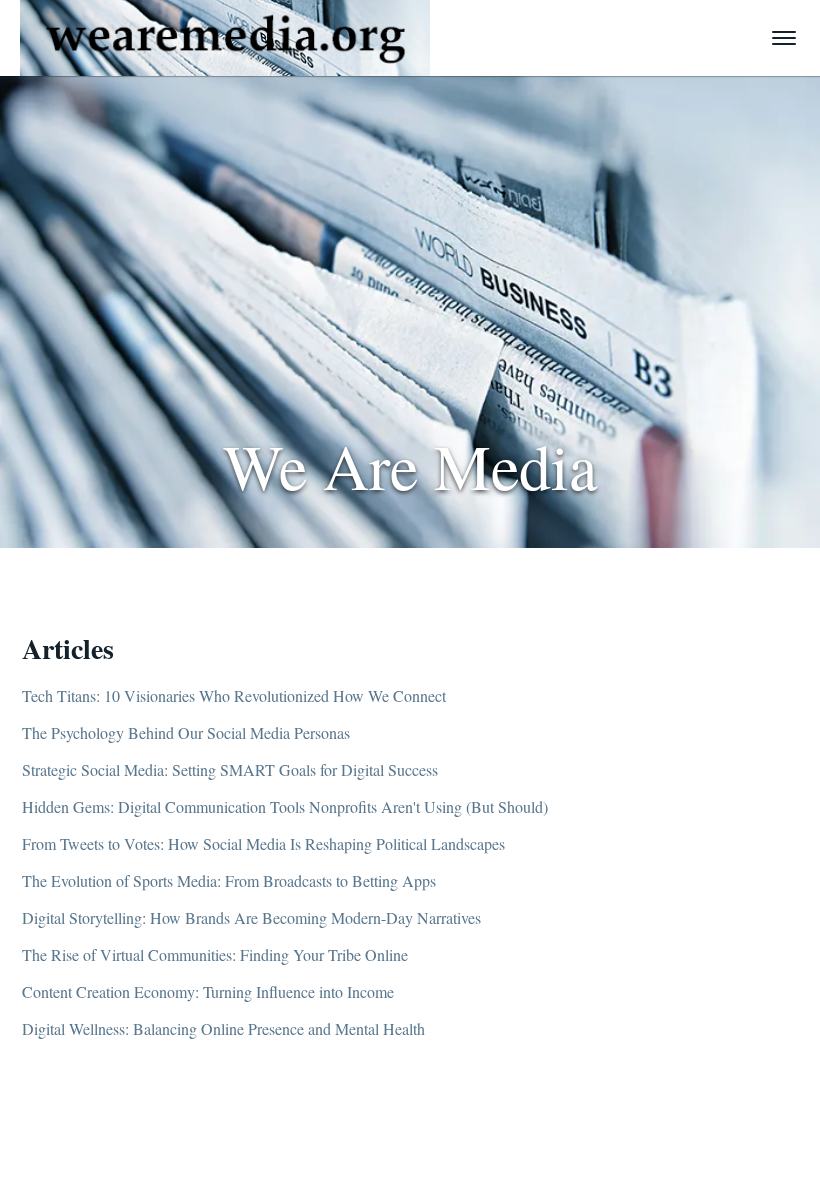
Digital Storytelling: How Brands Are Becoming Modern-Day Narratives (251, 917)
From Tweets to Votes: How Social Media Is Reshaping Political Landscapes (263, 843)
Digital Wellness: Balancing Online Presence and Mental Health (223, 1028)
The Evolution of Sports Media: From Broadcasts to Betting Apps (229, 880)
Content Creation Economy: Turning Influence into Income (208, 991)
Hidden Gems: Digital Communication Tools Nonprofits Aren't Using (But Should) (285, 806)
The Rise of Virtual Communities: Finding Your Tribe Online (215, 954)
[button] (225, 38)
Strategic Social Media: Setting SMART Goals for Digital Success (230, 769)
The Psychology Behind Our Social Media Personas (186, 732)
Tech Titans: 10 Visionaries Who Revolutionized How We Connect (234, 695)
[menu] (784, 38)
